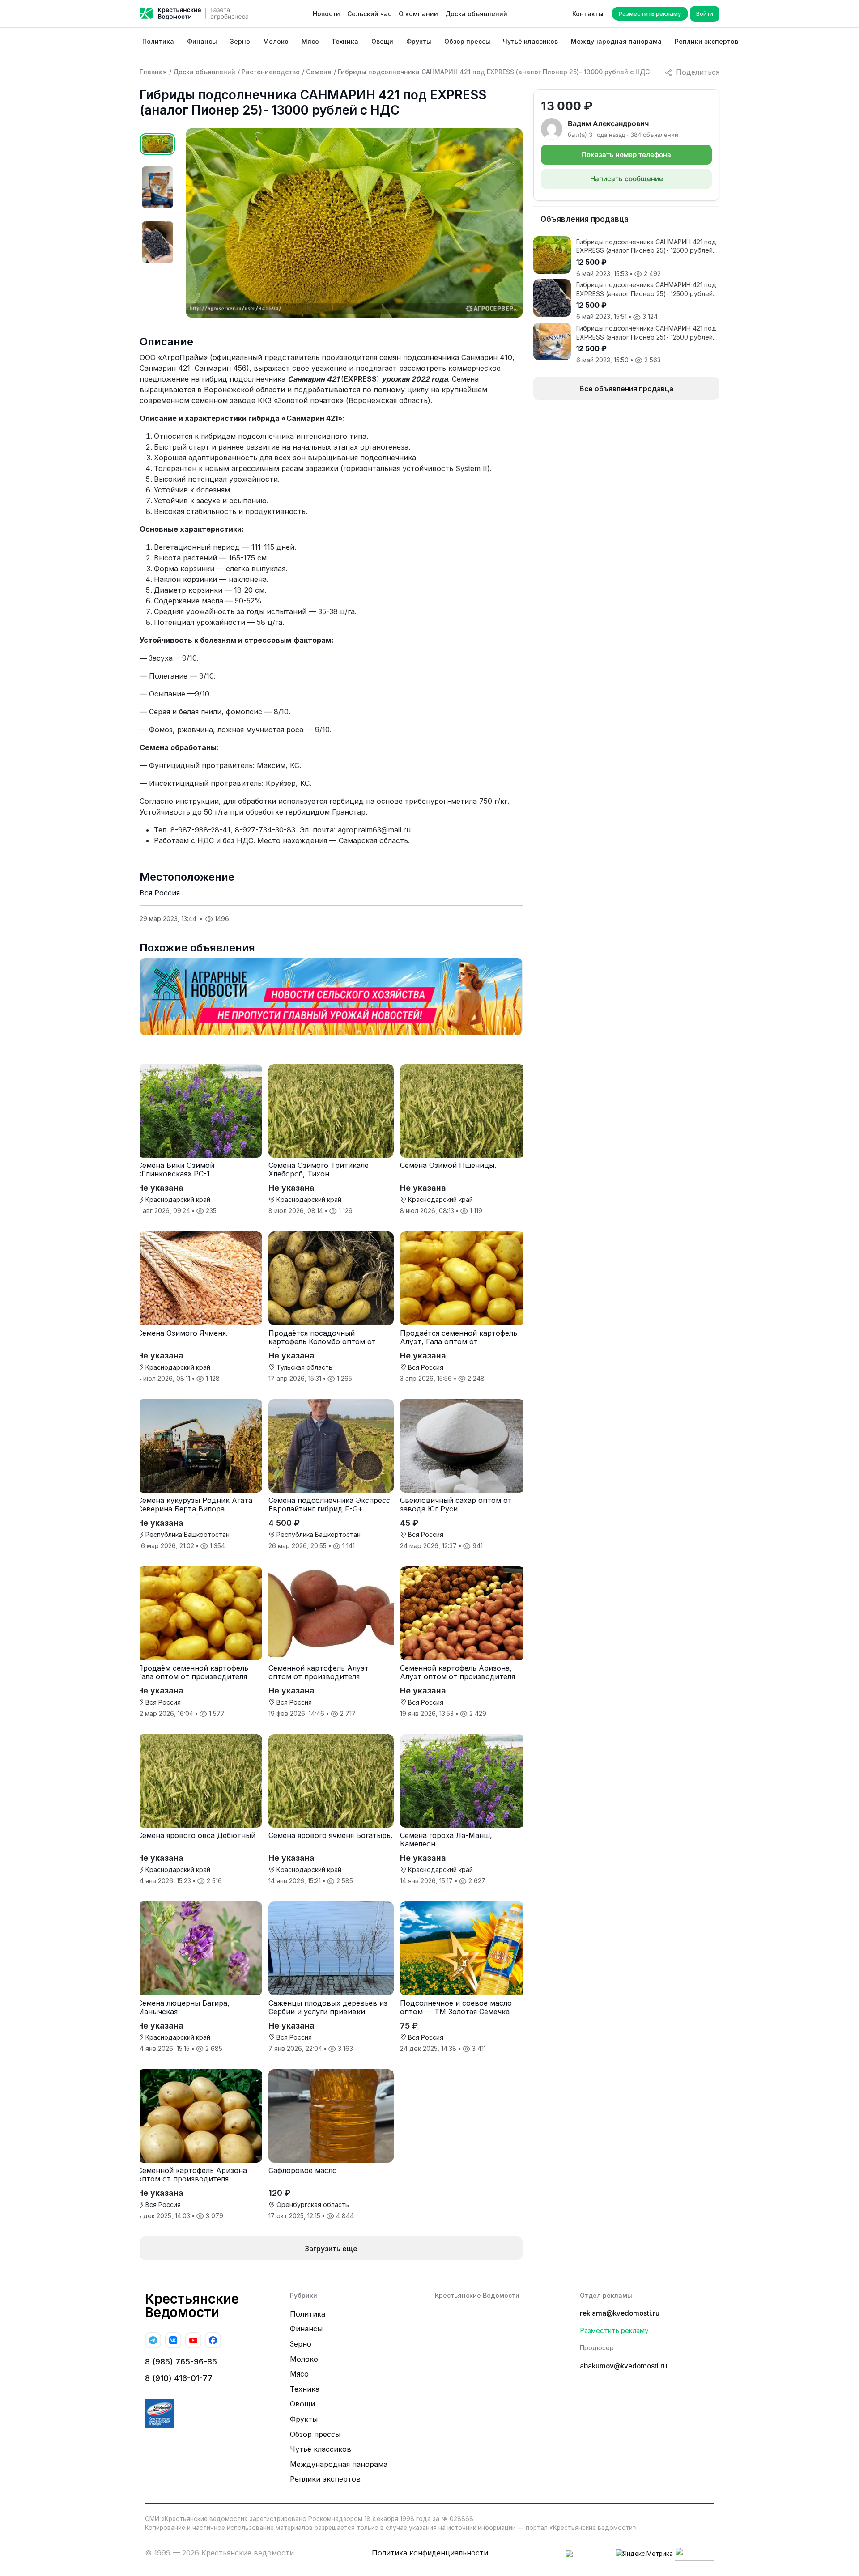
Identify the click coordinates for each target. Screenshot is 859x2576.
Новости (326, 14)
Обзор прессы (467, 41)
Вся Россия (160, 893)
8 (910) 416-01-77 (179, 2378)
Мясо (310, 41)
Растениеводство (271, 72)
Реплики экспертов (706, 41)
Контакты (588, 14)
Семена (319, 72)
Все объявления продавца (626, 389)
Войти (705, 13)
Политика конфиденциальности (430, 2553)
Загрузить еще (331, 2249)
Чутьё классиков (530, 41)
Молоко (276, 41)
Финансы (202, 41)
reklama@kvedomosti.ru (620, 2313)
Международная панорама (616, 41)
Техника (345, 41)
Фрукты (419, 41)
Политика (158, 41)
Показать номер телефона (626, 155)
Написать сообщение (627, 179)
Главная (153, 72)
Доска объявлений (476, 14)
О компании (418, 14)
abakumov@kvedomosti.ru (623, 2366)
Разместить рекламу (650, 13)
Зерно (240, 41)
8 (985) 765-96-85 (181, 2362)
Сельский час (369, 14)
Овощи (382, 41)
